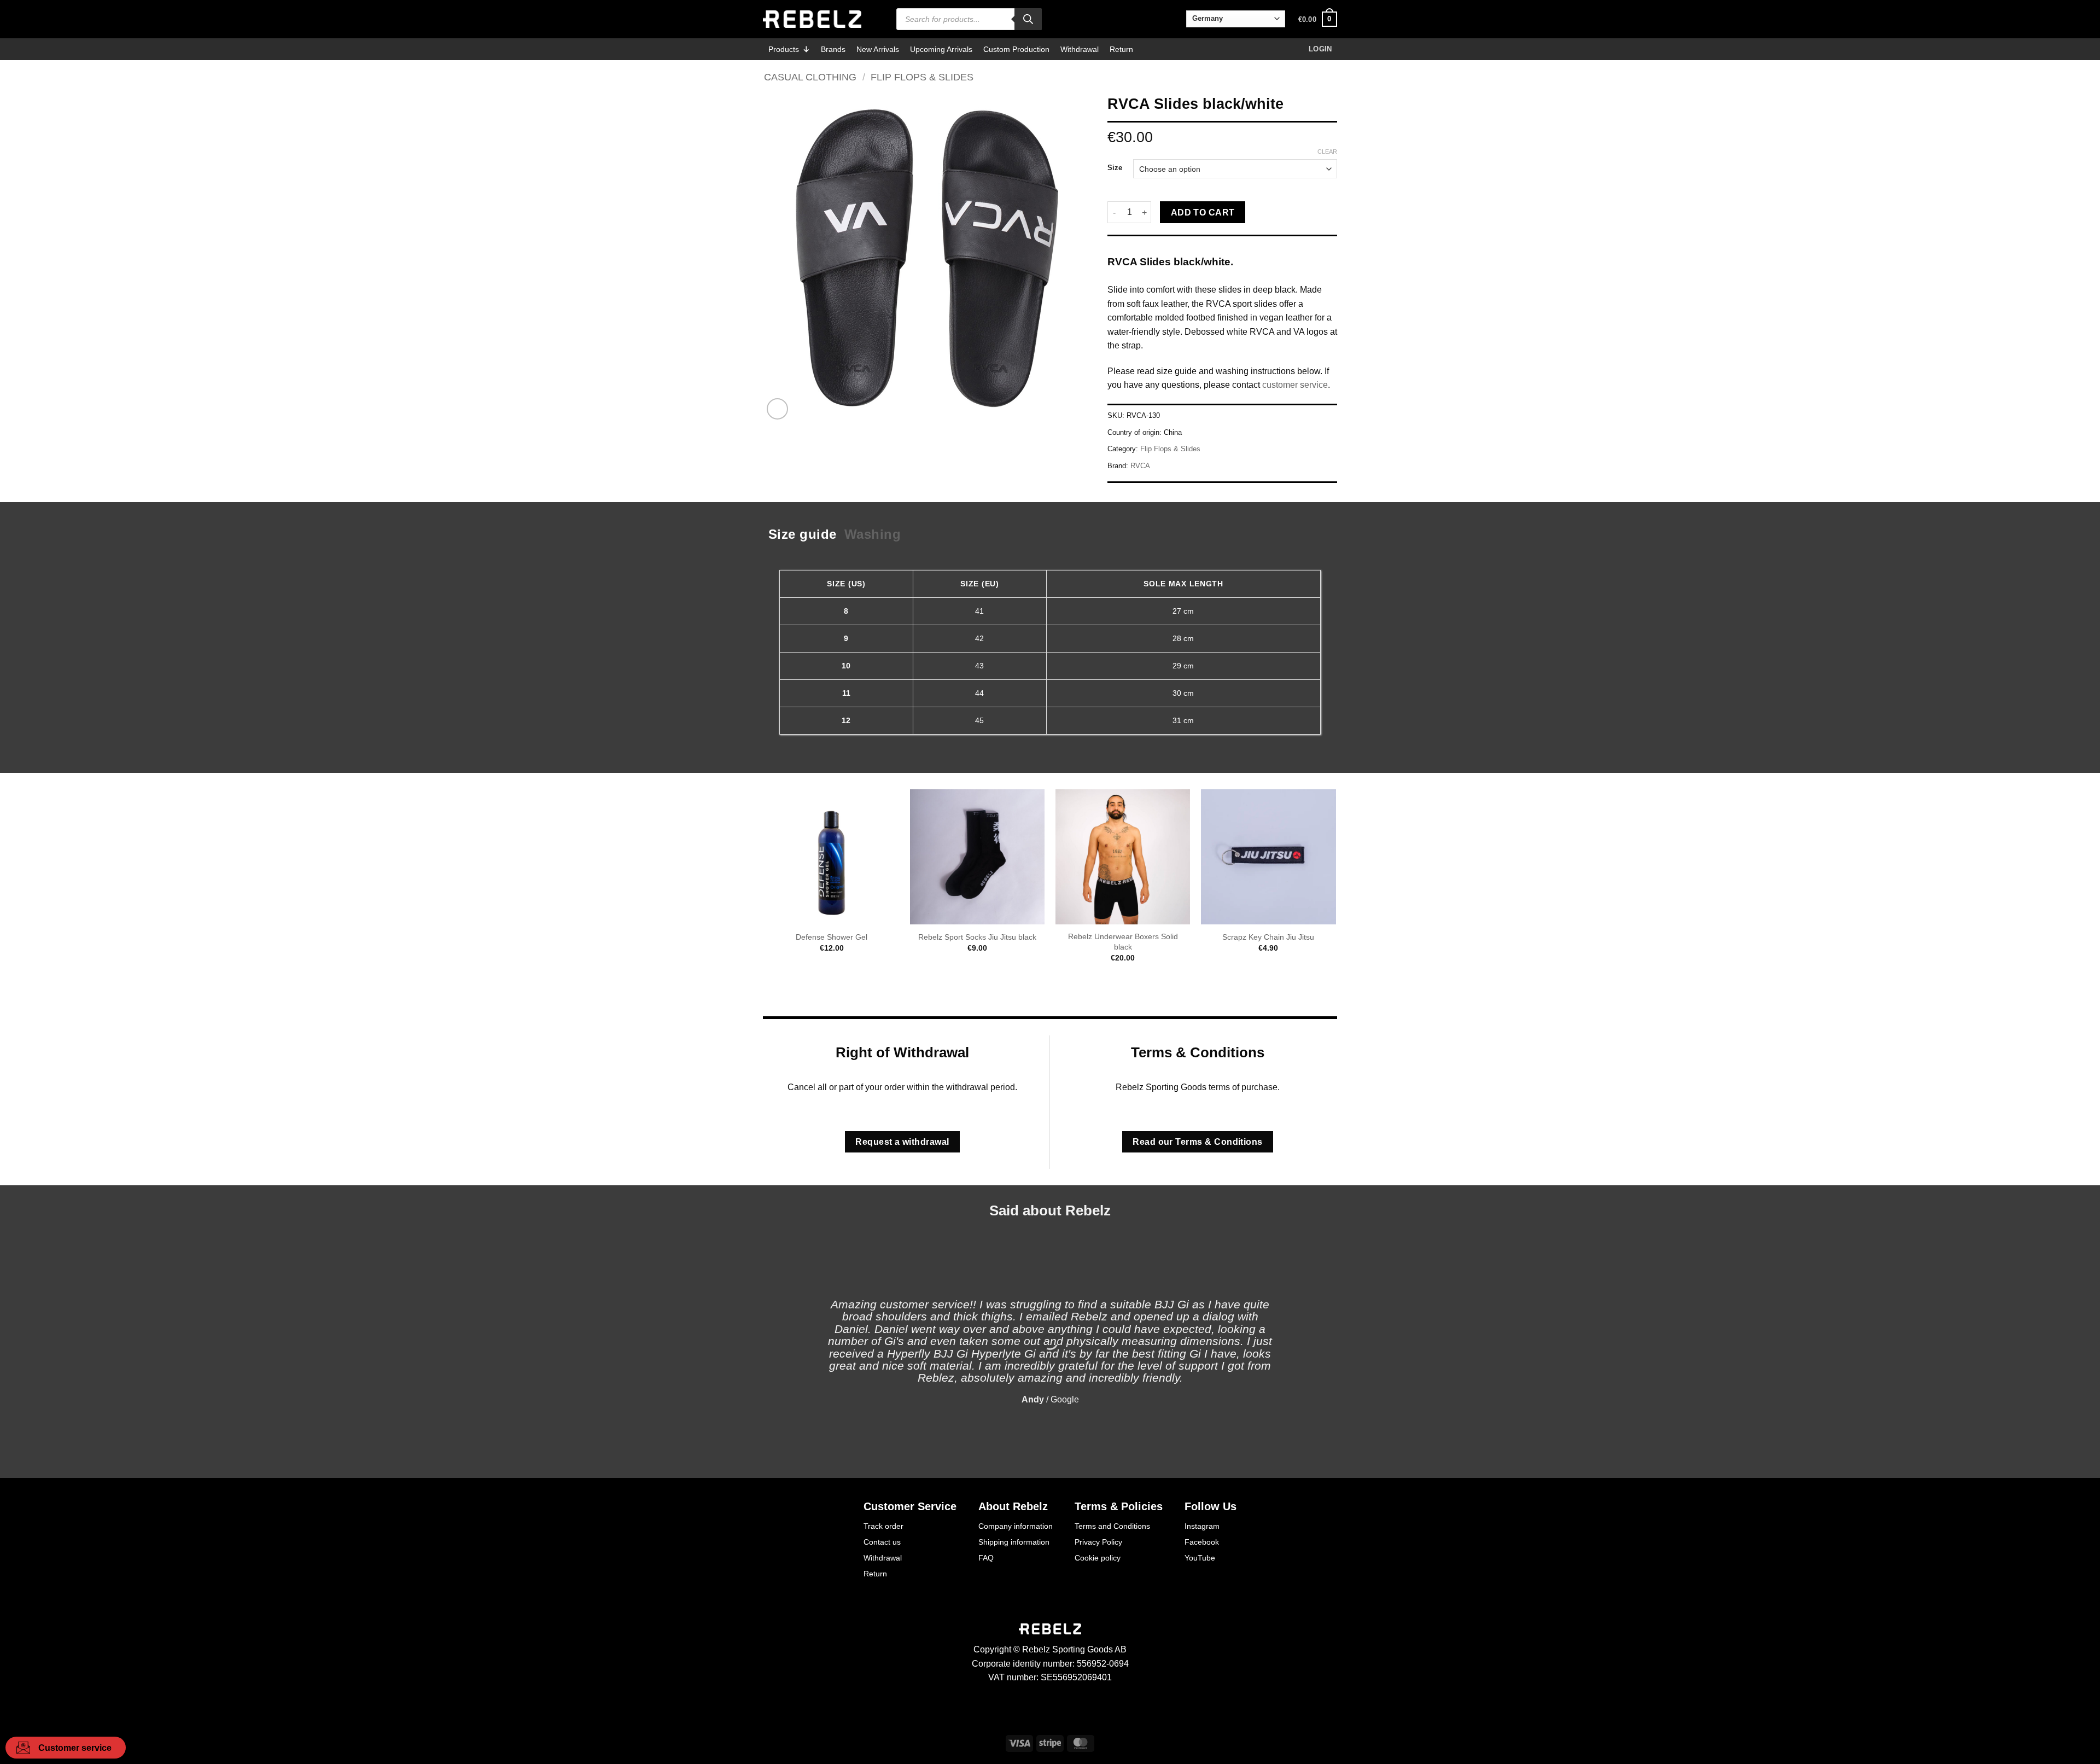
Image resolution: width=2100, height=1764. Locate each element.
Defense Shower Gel (832, 937)
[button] (1318, 19)
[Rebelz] (812, 19)
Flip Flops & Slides (922, 77)
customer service (1295, 385)
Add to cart (1203, 213)
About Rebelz (1013, 1506)
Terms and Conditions (1112, 1526)
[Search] (1028, 19)
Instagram (1202, 1526)
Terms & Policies (1119, 1506)
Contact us (882, 1542)
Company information (1016, 1526)
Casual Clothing (810, 77)
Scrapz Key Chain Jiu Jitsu (1268, 937)
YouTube (1200, 1558)
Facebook (1202, 1542)
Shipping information (1014, 1542)
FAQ (986, 1558)
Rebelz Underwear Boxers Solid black (1123, 942)
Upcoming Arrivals (941, 49)
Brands (833, 49)
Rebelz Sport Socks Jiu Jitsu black (977, 937)
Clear (1327, 152)
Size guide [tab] (803, 534)
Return (1121, 49)
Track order (883, 1526)
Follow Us (1211, 1506)
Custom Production (1016, 49)
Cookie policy (1098, 1558)
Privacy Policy (1098, 1542)
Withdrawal (1080, 49)
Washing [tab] (873, 534)
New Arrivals (878, 49)
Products (784, 49)
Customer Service (910, 1506)
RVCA (1140, 466)
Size (1115, 168)
